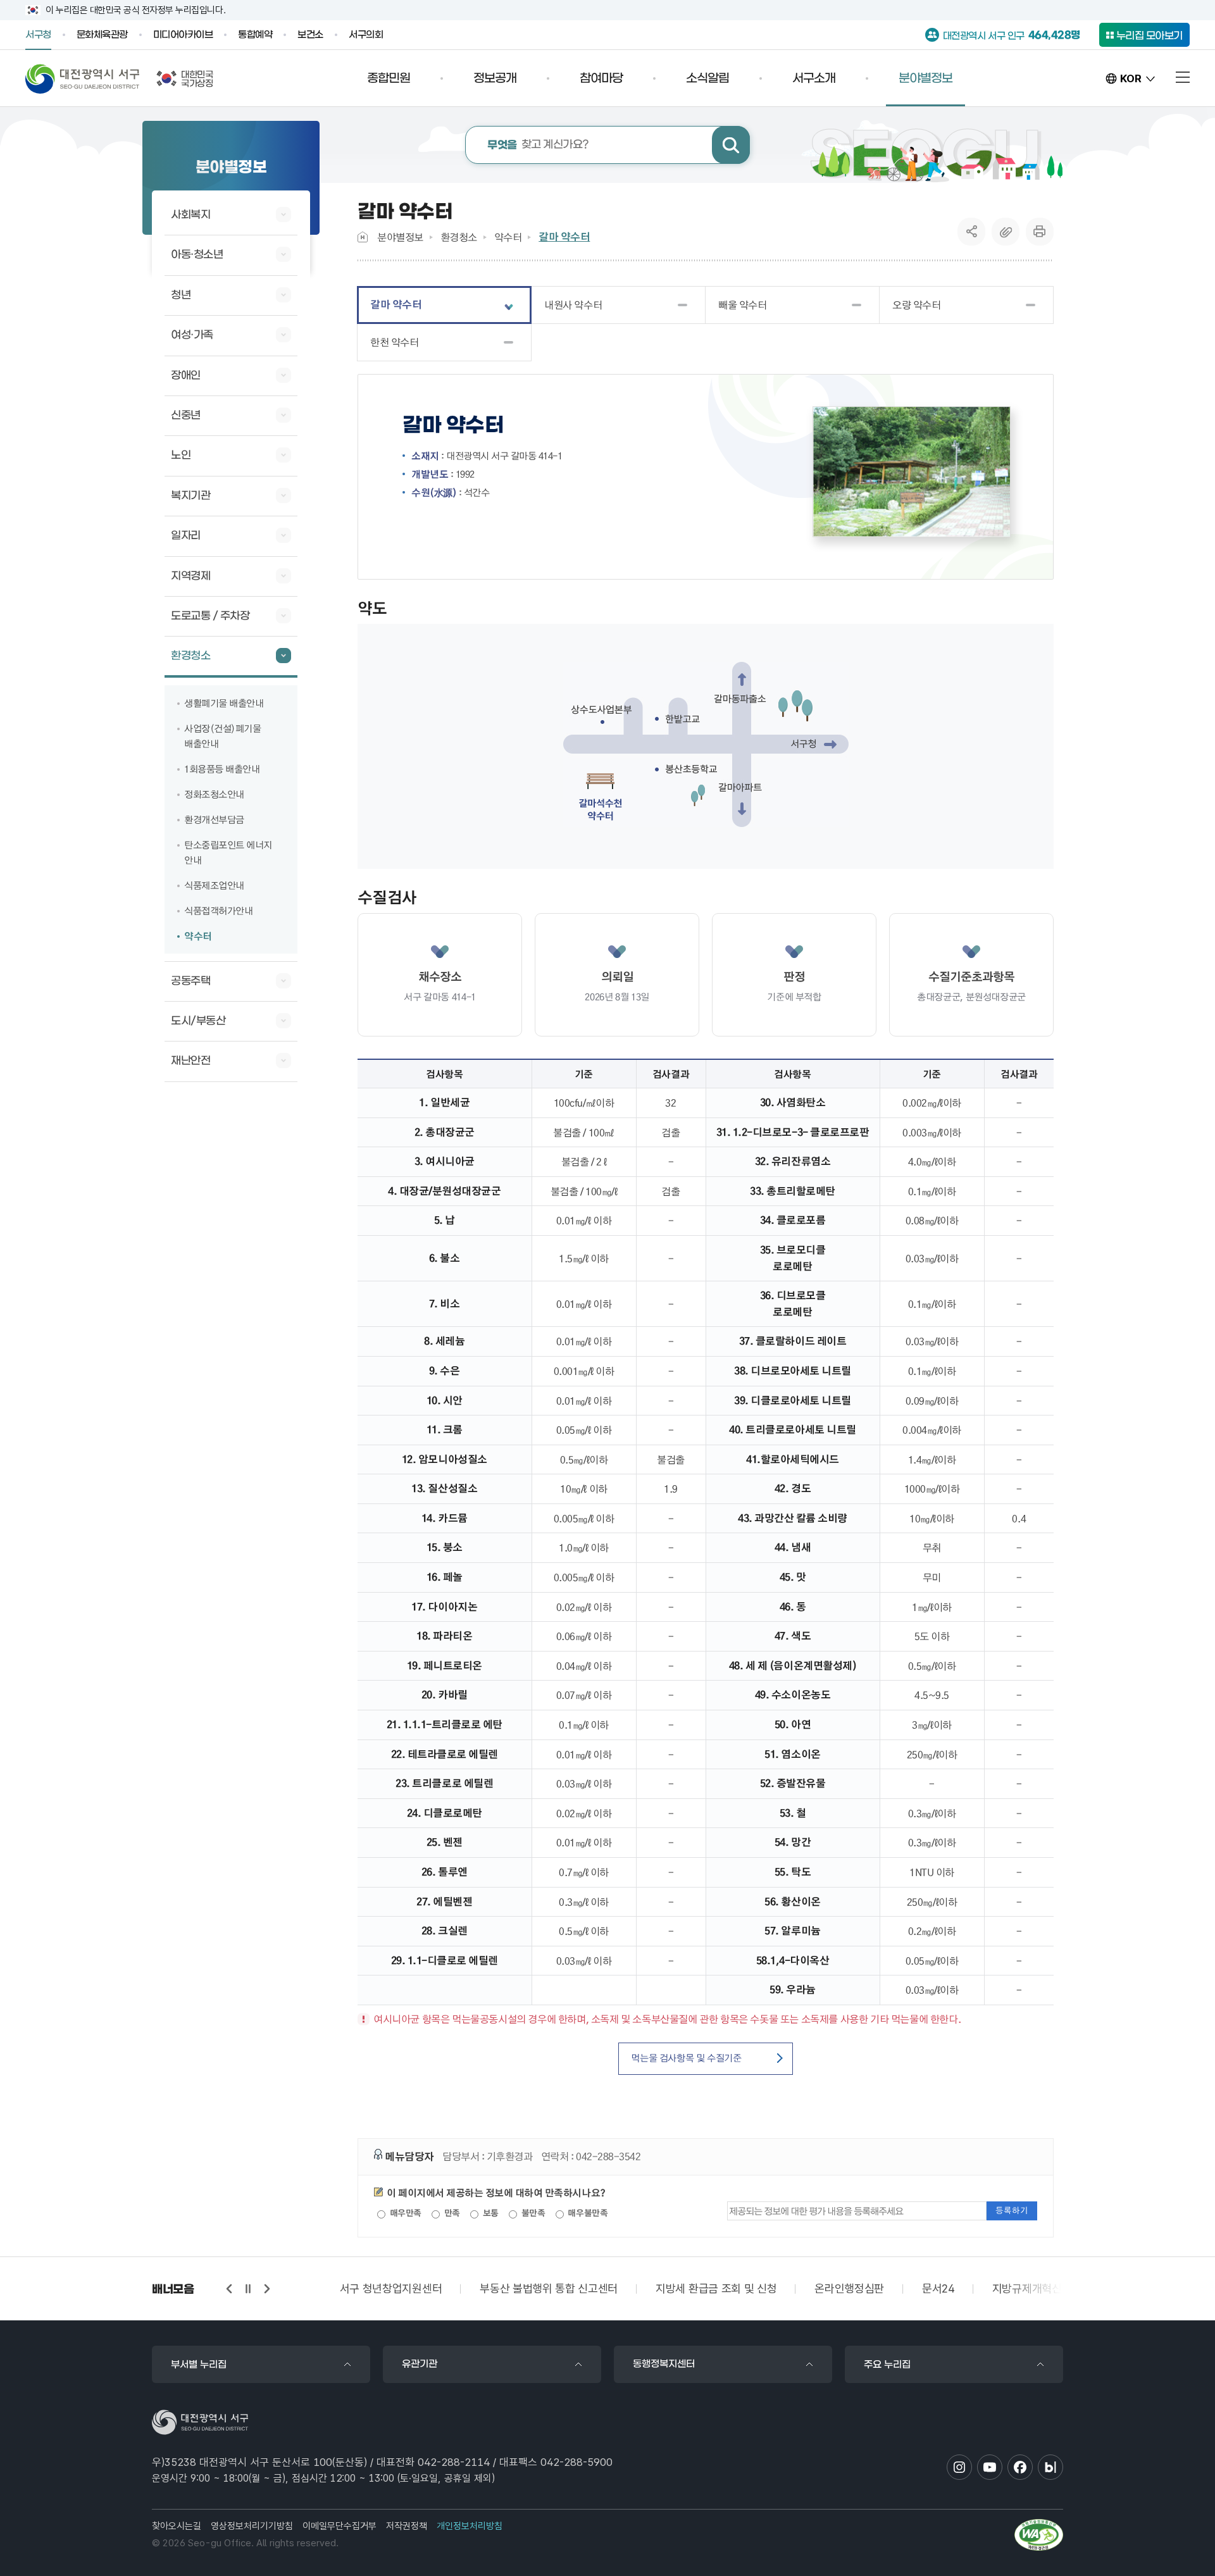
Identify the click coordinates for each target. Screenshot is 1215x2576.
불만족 (532, 2213)
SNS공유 (972, 232)
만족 (451, 2213)
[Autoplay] (248, 2289)
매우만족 (404, 2213)
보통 (489, 2213)
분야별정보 (400, 237)
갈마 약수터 (564, 237)
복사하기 (1006, 232)
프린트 (1040, 232)
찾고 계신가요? (538, 145)
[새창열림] (1039, 2535)
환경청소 (459, 237)
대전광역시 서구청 (83, 78)
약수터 (508, 237)
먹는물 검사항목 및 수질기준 (686, 2058)
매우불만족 (587, 2213)
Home (363, 237)
